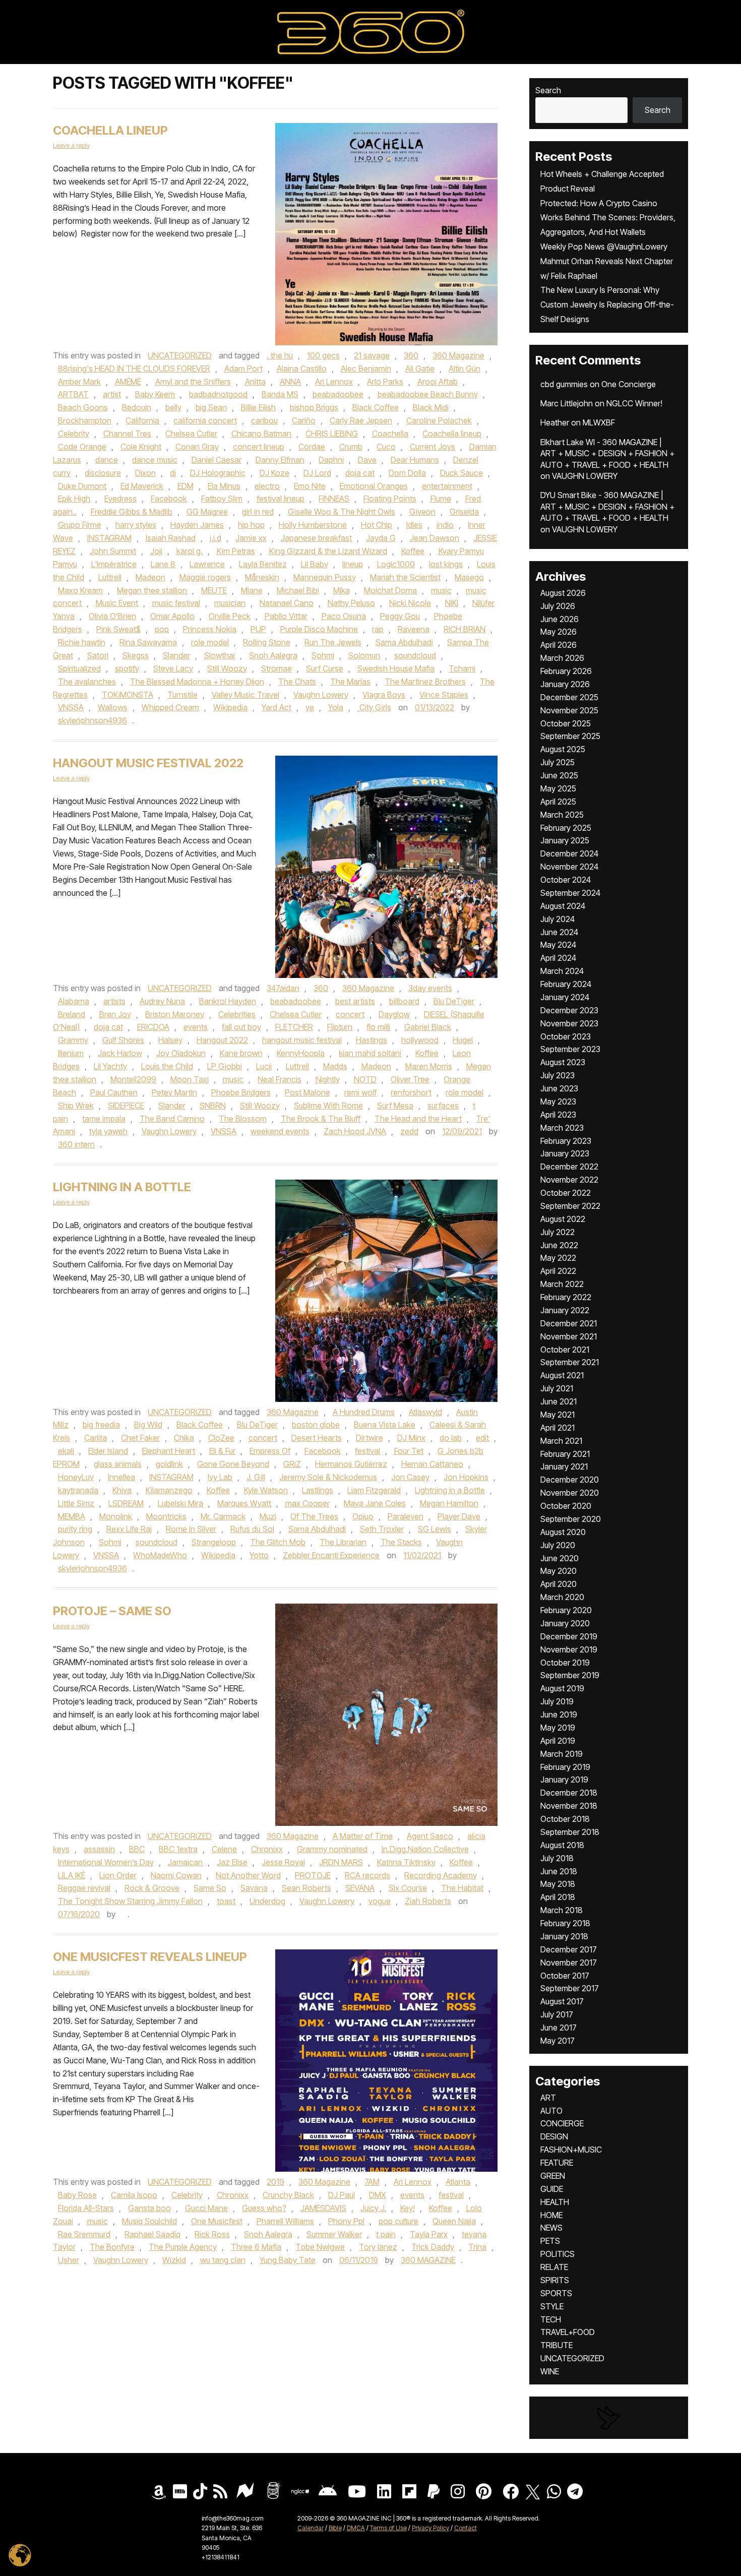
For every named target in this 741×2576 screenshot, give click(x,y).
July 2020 (558, 1545)
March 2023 (562, 1128)
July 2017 (557, 2014)
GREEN (553, 2176)
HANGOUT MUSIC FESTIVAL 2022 (148, 763)
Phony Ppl (346, 2221)
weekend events (280, 1131)
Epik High (74, 499)
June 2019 (559, 1714)
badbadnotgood (218, 394)
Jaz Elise (232, 1862)
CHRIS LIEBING (332, 434)
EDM (186, 486)
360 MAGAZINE (428, 2260)
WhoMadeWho (160, 1555)
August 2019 (562, 1688)
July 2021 (557, 1388)
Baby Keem (155, 394)
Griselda (464, 512)
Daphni (331, 460)
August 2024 (563, 906)
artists (114, 1001)
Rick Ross (212, 2234)
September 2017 (570, 1988)
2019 (275, 2182)
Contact (466, 2528)
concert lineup (259, 447)
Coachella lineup (452, 434)
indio (445, 525)
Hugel (463, 1040)
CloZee (221, 1438)
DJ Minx (411, 1438)
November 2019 (569, 1649)
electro (267, 486)
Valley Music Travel (245, 695)
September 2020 (571, 1519)
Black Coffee (376, 407)
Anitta (255, 382)
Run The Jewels (333, 642)
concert (350, 1014)
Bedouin (137, 407)
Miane (252, 590)
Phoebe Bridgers (241, 1092)
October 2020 (566, 1506)
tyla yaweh (108, 1131)
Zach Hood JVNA (355, 1131)
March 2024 (562, 971)
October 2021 (565, 1350)
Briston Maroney (175, 1014)
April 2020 (559, 1584)
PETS (550, 2241)
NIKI (452, 603)
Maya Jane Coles (375, 1503)
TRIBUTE (557, 2345)
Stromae (276, 668)
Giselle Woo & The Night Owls (342, 512)
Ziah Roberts (428, 1901)
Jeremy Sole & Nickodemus (328, 1477)
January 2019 (564, 1780)
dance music (155, 460)
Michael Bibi (298, 590)
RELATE (554, 2267)
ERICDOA (153, 1027)
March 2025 (562, 815)
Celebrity (74, 434)
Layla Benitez (263, 564)
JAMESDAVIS (323, 2208)
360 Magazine (458, 355)
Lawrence (207, 564)
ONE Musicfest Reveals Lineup (150, 1957)
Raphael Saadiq (152, 2234)
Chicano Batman (261, 434)
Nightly (328, 1079)
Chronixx (267, 1849)
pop (162, 629)
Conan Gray (197, 447)
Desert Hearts (317, 1438)
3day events (430, 988)
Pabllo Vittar (286, 616)
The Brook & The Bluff (321, 1119)
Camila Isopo (134, 2195)
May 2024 (558, 945)
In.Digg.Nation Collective (425, 1849)
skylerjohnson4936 (92, 720)
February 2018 (565, 1923)
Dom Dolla (407, 473)
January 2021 (564, 1466)
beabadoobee (338, 394)
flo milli (378, 1027)
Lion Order (118, 1875)
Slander (176, 655)
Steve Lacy (173, 668)
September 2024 (570, 893)
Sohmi (323, 655)
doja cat (360, 473)
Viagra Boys (384, 695)
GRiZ (292, 1464)
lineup (353, 564)
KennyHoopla (301, 1053)
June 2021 (559, 1401)
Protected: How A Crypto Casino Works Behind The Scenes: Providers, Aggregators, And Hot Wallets (608, 218)
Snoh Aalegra (273, 655)
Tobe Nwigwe (320, 2247)
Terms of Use (388, 2528)
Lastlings (318, 1490)
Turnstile (182, 695)
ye (310, 707)
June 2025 (559, 775)
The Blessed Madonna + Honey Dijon (197, 682)
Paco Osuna (344, 616)
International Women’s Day (106, 1862)
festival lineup (281, 499)
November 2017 (569, 1962)
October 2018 (565, 1819)
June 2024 (559, 932)
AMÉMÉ (128, 382)
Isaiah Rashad (171, 538)
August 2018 (562, 1845)
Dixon (145, 473)
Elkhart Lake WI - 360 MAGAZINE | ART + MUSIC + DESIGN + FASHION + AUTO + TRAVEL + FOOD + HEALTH (607, 453)
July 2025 (558, 762)
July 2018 (557, 1858)
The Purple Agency (183, 2247)
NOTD (365, 1079)
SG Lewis (435, 1529)
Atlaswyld (425, 1412)
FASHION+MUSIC (571, 2150)
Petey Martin (174, 1092)
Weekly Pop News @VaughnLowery (604, 247)
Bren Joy (115, 1014)
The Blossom (243, 1119)
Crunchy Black (288, 2195)
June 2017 (559, 2028)
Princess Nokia (210, 629)
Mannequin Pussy (325, 577)
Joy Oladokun (181, 1053)
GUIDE (552, 2189)
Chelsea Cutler (191, 434)
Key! (408, 2208)
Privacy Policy (430, 2528)
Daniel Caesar (217, 460)
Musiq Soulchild (149, 2221)
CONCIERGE (562, 2123)
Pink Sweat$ (118, 629)
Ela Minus (224, 486)
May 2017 (558, 2041)
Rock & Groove (152, 1888)
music (441, 590)
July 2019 (557, 1701)
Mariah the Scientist (405, 577)
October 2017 (565, 1976)
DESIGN (554, 2136)
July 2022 (558, 1232)
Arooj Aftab (438, 382)
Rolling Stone (267, 642)
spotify (127, 668)
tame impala (104, 1119)
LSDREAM (126, 1503)
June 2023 (559, 1088)
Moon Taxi (190, 1079)
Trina (477, 2247)
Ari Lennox (334, 382)
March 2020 (562, 1597)
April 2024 (558, 958)
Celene (224, 1849)
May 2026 (559, 632)
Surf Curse (325, 668)
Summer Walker (334, 2234)
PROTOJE (313, 1875)
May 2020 (559, 1571)
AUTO (551, 2111)
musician (230, 603)
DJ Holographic (218, 473)
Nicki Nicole (410, 603)
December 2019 (569, 1636)
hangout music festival (302, 1040)
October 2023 (566, 1036)
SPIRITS (555, 2280)
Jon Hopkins (466, 1477)
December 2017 (569, 1949)
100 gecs (323, 355)
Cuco (386, 447)
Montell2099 (133, 1079)
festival (367, 1451)
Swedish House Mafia (396, 668)
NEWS (551, 2228)
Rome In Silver (191, 1529)
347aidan (283, 988)
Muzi (268, 1516)
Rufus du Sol (252, 1529)
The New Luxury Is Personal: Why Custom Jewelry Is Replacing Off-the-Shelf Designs (607, 304)
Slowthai (220, 655)
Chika (184, 1438)
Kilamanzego (169, 1490)
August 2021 (562, 1375)
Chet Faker (140, 1438)
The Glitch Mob (278, 1542)
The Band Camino (172, 1119)
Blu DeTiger (454, 1001)
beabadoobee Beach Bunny (428, 394)
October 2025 (566, 723)
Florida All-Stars (86, 2208)
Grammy (73, 1040)
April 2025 (558, 802)
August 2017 (562, 2001)
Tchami (462, 668)
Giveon (422, 512)
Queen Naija (454, 2221)
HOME (551, 2215)
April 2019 (558, 1741)
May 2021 (558, 1415)
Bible (335, 2528)
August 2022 (563, 1219)
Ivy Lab (220, 1477)
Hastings (372, 1040)
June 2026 (560, 619)
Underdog (267, 1901)
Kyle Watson (266, 1490)
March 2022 (562, 1284)
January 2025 (565, 840)
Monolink (116, 1516)
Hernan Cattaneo (432, 1464)
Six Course (408, 1888)
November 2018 (569, 1806)
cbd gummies (564, 384)
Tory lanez (378, 2247)
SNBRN (213, 1106)
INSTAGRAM (109, 538)
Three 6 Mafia (256, 2247)
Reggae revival (84, 1888)
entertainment (447, 486)
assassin (99, 1849)
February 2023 (566, 1141)
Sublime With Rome (328, 1106)
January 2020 (565, 1623)
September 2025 (570, 736)
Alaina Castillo (302, 369)
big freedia (101, 1425)
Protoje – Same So (112, 1611)
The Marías (350, 682)
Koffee (413, 551)
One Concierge (629, 384)
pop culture (398, 2221)
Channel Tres (127, 434)
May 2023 (558, 1101)
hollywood (420, 1040)
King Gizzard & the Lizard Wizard (328, 551)
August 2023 (563, 1062)
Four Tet (409, 1451)
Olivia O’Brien (112, 616)
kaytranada (78, 1490)
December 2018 (569, 1793)
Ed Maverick (142, 486)
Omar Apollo (172, 616)
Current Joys (433, 447)
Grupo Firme (80, 525)
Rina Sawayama (148, 642)
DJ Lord (317, 473)
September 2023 (570, 1049)
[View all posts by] (122, 1914)
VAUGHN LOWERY (585, 476)
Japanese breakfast (316, 538)
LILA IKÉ (72, 1875)
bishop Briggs (314, 407)
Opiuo (363, 1516)
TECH (551, 2319)
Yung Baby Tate (288, 2260)
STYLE (552, 2306)
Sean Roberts (306, 1888)
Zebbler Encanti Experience (331, 1555)
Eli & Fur (222, 1451)
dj (173, 473)
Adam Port (243, 369)
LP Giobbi (225, 1066)
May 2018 (558, 1884)
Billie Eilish (258, 407)
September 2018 (570, 1832)
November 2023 (569, 1023)
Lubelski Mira (180, 1503)
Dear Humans (415, 460)
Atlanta (458, 2182)
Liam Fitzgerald (374, 1490)
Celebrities (237, 1014)
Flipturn (340, 1027)
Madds (335, 1066)
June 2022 (559, 1245)
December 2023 (569, 1010)
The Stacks (401, 1542)
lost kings (446, 564)
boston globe (316, 1425)
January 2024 (565, 997)
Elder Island (108, 1451)
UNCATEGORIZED (180, 355)
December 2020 (570, 1480)
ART (548, 2098)
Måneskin (262, 577)
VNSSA (71, 707)
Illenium (71, 1053)
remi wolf (360, 1092)
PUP (258, 629)
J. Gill (256, 1477)
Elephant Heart (169, 1451)
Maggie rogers (205, 577)
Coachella (390, 434)
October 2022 (566, 1193)
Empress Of (270, 1451)
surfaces (443, 1106)
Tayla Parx (429, 2234)
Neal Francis (280, 1079)
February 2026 (566, 671)
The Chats (297, 682)
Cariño (304, 420)
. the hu (280, 355)
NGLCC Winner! (634, 403)
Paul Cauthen (114, 1092)
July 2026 (558, 606)
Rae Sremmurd (84, 2234)
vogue (380, 1901)
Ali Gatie (420, 369)
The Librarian (343, 1542)
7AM (372, 2182)
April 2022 (558, 1271)
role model (210, 642)
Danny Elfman (280, 460)
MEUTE (214, 590)
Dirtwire (369, 1438)
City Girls (374, 707)
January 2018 (564, 1936)
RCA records (367, 1875)
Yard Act (276, 707)
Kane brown (241, 1053)
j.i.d (215, 538)
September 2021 (570, 1362)
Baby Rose (77, 2195)
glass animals (118, 1464)
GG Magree (207, 512)
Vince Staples (444, 695)
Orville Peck (230, 616)
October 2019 (565, 1663)
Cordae (312, 447)
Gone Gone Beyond (233, 1464)
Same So (210, 1888)
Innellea (121, 1477)
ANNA (290, 382)
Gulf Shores (123, 1040)
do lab (451, 1438)
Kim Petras (236, 551)
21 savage (372, 355)
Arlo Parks (385, 382)
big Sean (211, 407)
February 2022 (566, 1297)
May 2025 (558, 788)
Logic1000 (396, 564)
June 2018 (559, 1871)
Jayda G (381, 538)
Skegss (136, 655)
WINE (550, 2371)
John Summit (113, 551)
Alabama (74, 1001)
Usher (69, 2260)
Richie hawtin (82, 642)
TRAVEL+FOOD (568, 2332)
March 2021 (561, 1441)
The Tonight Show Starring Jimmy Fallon (130, 1901)
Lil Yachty (110, 1066)
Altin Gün (465, 369)
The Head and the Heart (418, 1119)
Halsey (170, 1040)
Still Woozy (227, 668)
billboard (404, 1001)
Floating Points (390, 499)
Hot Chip (377, 525)
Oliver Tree (410, 1079)
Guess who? (264, 2208)
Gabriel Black (428, 1027)
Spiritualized (79, 668)
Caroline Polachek (439, 420)
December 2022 (569, 1167)
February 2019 (565, 1767)
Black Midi (431, 407)
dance (107, 460)
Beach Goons (83, 407)
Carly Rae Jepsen (361, 420)
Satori (98, 655)
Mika (342, 590)
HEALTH (555, 2202)
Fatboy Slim (222, 499)
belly (173, 407)
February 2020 (566, 1610)
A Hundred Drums (364, 1412)
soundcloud (415, 655)
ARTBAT (73, 394)
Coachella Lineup (110, 130)
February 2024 (566, 984)
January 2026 (565, 684)
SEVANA (360, 1888)
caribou (264, 420)
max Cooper (307, 1503)
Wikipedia (230, 707)
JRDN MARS (341, 1862)
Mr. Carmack (223, 1516)
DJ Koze (274, 473)
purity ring (75, 1529)
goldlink (169, 1464)
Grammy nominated (332, 1849)
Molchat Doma (390, 590)
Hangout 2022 (222, 1040)
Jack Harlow (120, 1053)
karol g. (190, 551)
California (142, 420)
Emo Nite (310, 486)
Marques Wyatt (244, 1503)
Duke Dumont (82, 486)
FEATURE (557, 2163)
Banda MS (280, 394)
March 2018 (562, 1910)
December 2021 (569, 1323)
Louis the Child (167, 1066)
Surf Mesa (395, 1106)
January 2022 (565, 1310)
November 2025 (569, 710)
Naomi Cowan (176, 1875)
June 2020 (560, 1558)
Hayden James (197, 525)
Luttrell (110, 577)
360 (411, 355)
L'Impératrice (114, 564)
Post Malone (307, 1092)
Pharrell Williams (285, 2221)
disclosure (103, 473)
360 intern (76, 1144)
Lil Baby (315, 564)
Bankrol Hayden (228, 1001)
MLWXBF (599, 422)
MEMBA (72, 1516)
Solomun (364, 655)
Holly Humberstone (313, 525)
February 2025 (566, 828)
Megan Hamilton (449, 1503)
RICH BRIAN (465, 629)
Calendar (311, 2528)
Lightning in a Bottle (122, 1187)
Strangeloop (214, 1542)
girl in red (258, 512)
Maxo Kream (80, 590)
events (196, 1027)
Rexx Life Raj (129, 1529)
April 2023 (558, 1115)
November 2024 (569, 867)
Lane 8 (163, 564)
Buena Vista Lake (385, 1425)
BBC (137, 1849)
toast (226, 1901)
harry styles (136, 525)
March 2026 (562, 658)
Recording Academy (441, 1875)
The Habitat (462, 1888)
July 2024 (558, 919)
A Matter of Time (363, 1836)
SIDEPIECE (126, 1106)
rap (378, 629)
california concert (205, 420)
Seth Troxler (382, 1529)
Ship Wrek (76, 1106)
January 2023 (565, 1153)
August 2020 (563, 1532)
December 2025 (569, 697)
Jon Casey (410, 1477)
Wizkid (174, 2260)
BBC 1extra (178, 1849)
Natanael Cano (287, 603)
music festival (176, 603)
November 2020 (570, 1493)
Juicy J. (373, 2208)
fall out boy (241, 1027)
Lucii (264, 1066)
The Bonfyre (112, 2247)
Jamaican (185, 1862)
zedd (409, 1131)
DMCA (356, 2528)
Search (548, 90)
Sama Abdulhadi (404, 642)
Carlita (96, 1438)
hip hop (251, 525)
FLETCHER (294, 1027)
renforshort (411, 1092)
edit (482, 1438)
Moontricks (166, 1516)
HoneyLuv (76, 1477)
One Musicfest (217, 2221)
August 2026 (563, 593)
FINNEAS (334, 499)
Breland (72, 1014)
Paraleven (406, 1516)
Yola (336, 707)
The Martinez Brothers (425, 682)
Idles (414, 525)
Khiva (122, 1490)
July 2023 (558, 1075)
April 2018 (558, 1897)
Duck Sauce (461, 473)
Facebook (169, 499)
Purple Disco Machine (319, 629)
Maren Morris (429, 1066)
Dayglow (394, 1014)
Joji (156, 551)
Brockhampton (85, 420)
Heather (555, 422)
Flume (441, 499)
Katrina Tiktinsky (406, 1862)
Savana (254, 1888)
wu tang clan (223, 2260)
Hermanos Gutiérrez (351, 1464)
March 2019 (562, 1754)
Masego (469, 577)
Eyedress (120, 499)
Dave (367, 460)
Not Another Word (248, 1875)
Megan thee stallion (152, 590)
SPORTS (556, 2293)
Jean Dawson (435, 538)
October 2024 (566, 880)
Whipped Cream (170, 707)
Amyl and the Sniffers (193, 382)
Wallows (113, 707)
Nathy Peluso (351, 603)
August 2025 (563, 749)
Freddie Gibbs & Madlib (132, 512)
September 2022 (570, 1206)
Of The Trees (314, 1516)
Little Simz (76, 1503)
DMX (378, 2195)
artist (112, 394)
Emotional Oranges (374, 486)
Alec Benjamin (366, 369)
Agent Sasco (430, 1836)
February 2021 (565, 1454)
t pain (386, 2234)
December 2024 (569, 853)
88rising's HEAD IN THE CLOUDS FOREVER (134, 369)
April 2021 (558, 1428)
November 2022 (569, 1180)
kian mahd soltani (370, 1053)
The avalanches (87, 682)
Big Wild (148, 1425)
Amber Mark (79, 382)
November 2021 (569, 1336)
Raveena (414, 629)
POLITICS (558, 2254)
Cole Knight (141, 447)
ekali (66, 1451)
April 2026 (559, 645)
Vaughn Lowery (321, 695)
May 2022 (558, 1258)
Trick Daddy (433, 2247)
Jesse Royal (283, 1862)
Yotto (259, 1555)
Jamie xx (251, 538)
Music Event (117, 603)
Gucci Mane (206, 2208)
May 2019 (558, 1728)
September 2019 (570, 1675)
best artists (355, 1001)
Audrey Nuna (162, 1001)
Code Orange (82, 447)
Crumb (351, 447)
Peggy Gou (400, 616)
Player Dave (459, 1516)
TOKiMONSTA (128, 695)
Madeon (150, 577)
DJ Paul (342, 2195)
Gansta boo (149, 2208)
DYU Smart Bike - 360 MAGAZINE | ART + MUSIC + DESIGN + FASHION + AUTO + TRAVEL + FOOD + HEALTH (607, 506)
